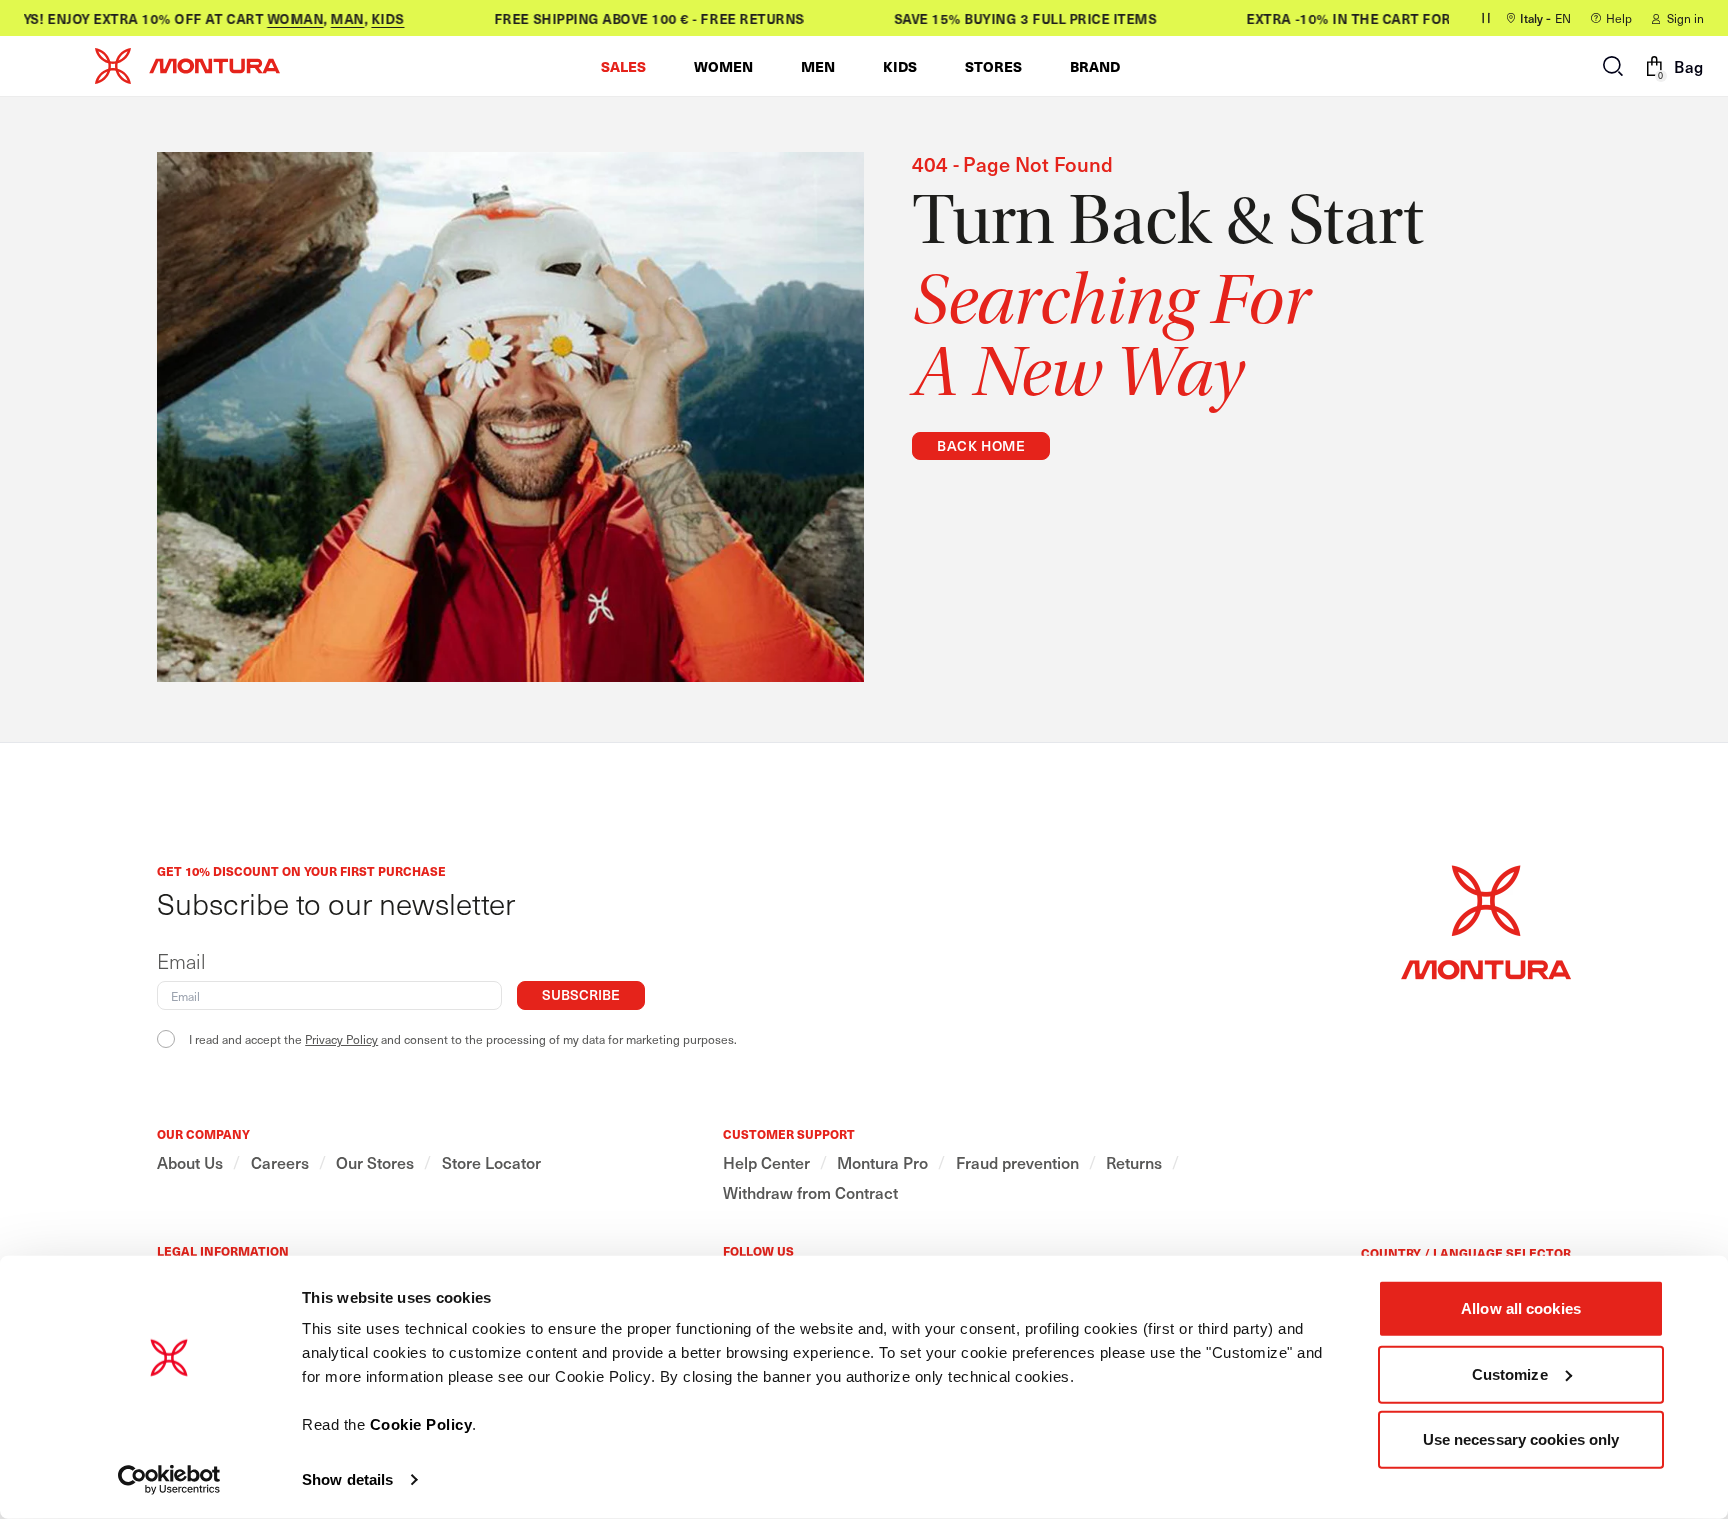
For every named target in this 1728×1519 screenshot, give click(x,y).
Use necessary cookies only (1521, 1439)
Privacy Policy (341, 1039)
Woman (275, 18)
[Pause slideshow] (1486, 18)
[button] (623, 66)
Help (1619, 18)
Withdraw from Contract (810, 1192)
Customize (1510, 1373)
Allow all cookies (1521, 1308)
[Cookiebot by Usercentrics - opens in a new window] (169, 1480)
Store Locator (491, 1162)
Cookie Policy (421, 1424)
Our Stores (375, 1162)
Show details (347, 1479)
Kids (367, 18)
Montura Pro (882, 1162)
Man (327, 18)
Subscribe (581, 994)
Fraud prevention (1017, 1162)
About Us (190, 1162)
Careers (280, 1162)
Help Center (766, 1162)
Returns (1134, 1162)
